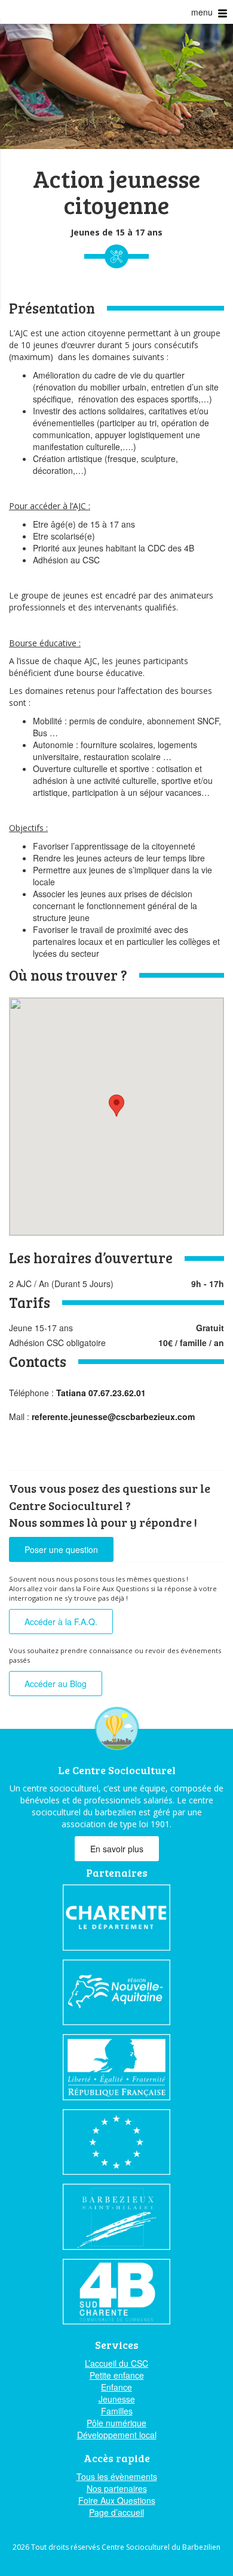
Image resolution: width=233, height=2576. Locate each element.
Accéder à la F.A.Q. (61, 1622)
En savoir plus (117, 1849)
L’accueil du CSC (116, 2363)
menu (203, 12)
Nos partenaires (117, 2488)
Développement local (117, 2435)
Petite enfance (117, 2375)
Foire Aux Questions (117, 2500)
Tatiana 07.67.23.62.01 (101, 1393)
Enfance (116, 2387)
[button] (116, 1106)
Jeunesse (117, 2399)
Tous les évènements (117, 2476)
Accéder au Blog (56, 1684)
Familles (117, 2411)
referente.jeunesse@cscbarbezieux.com (113, 1416)
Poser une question (61, 1549)
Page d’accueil (116, 2512)
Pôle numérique (116, 2423)
